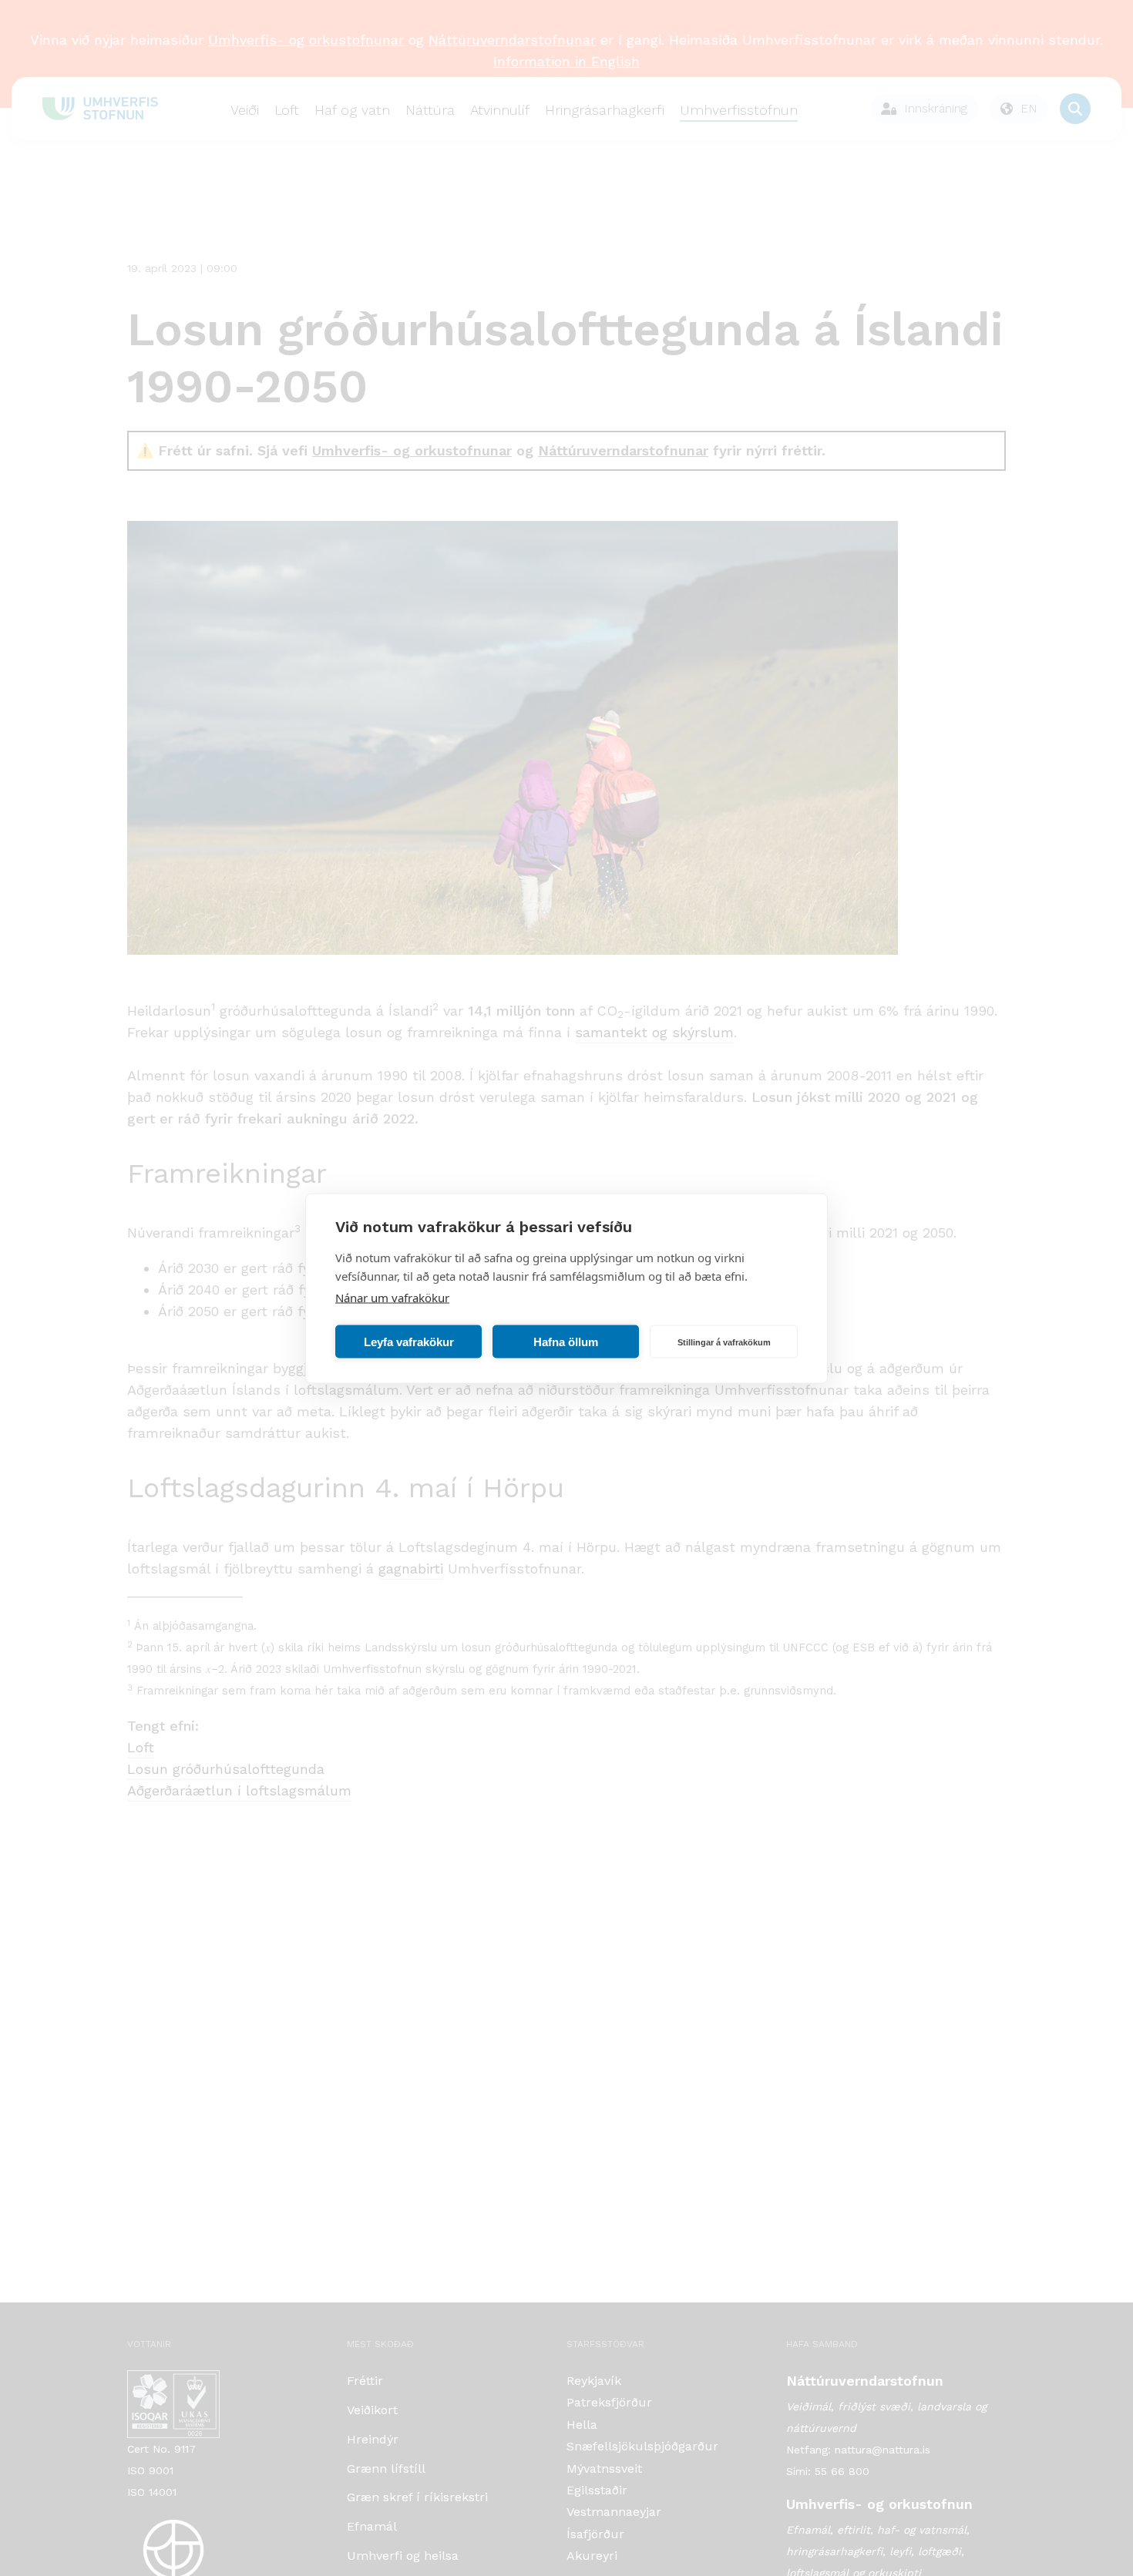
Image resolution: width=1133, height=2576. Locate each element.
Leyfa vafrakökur (409, 1341)
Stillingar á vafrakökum (724, 1342)
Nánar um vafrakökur (392, 1297)
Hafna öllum (566, 1341)
